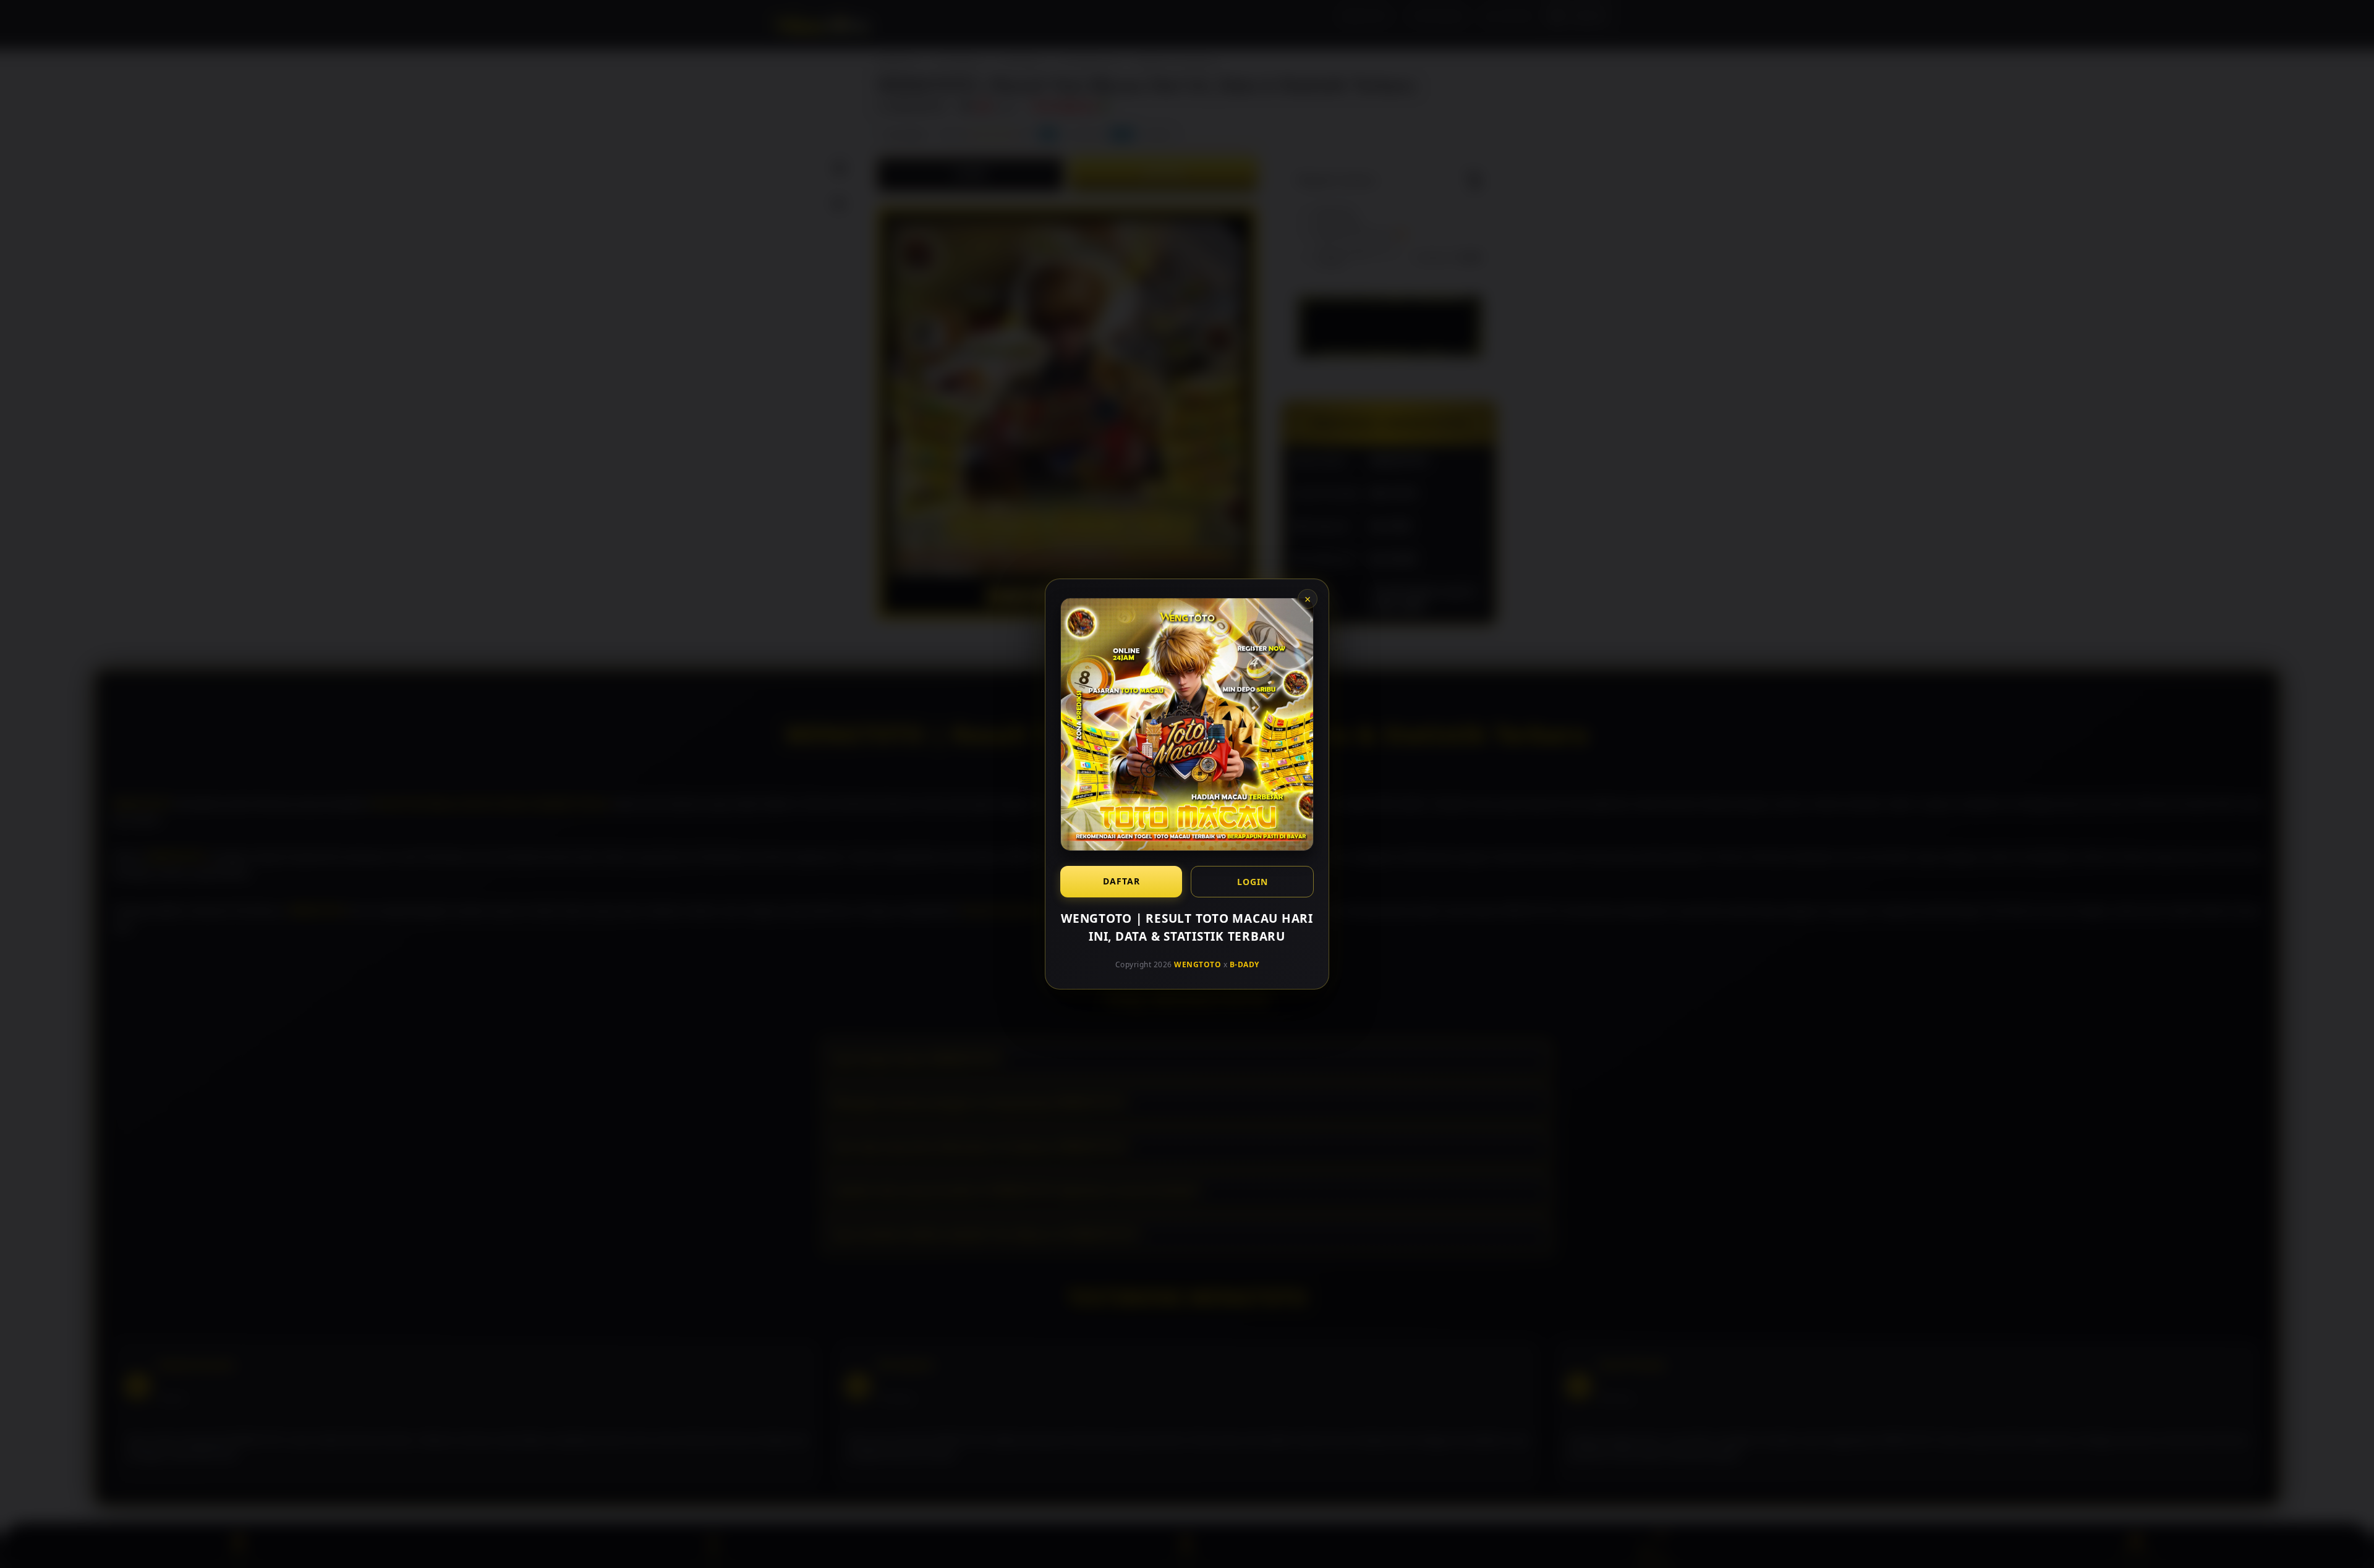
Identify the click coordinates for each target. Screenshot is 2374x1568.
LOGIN (1253, 882)
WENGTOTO (1198, 964)
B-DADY (1244, 964)
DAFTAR (1121, 881)
